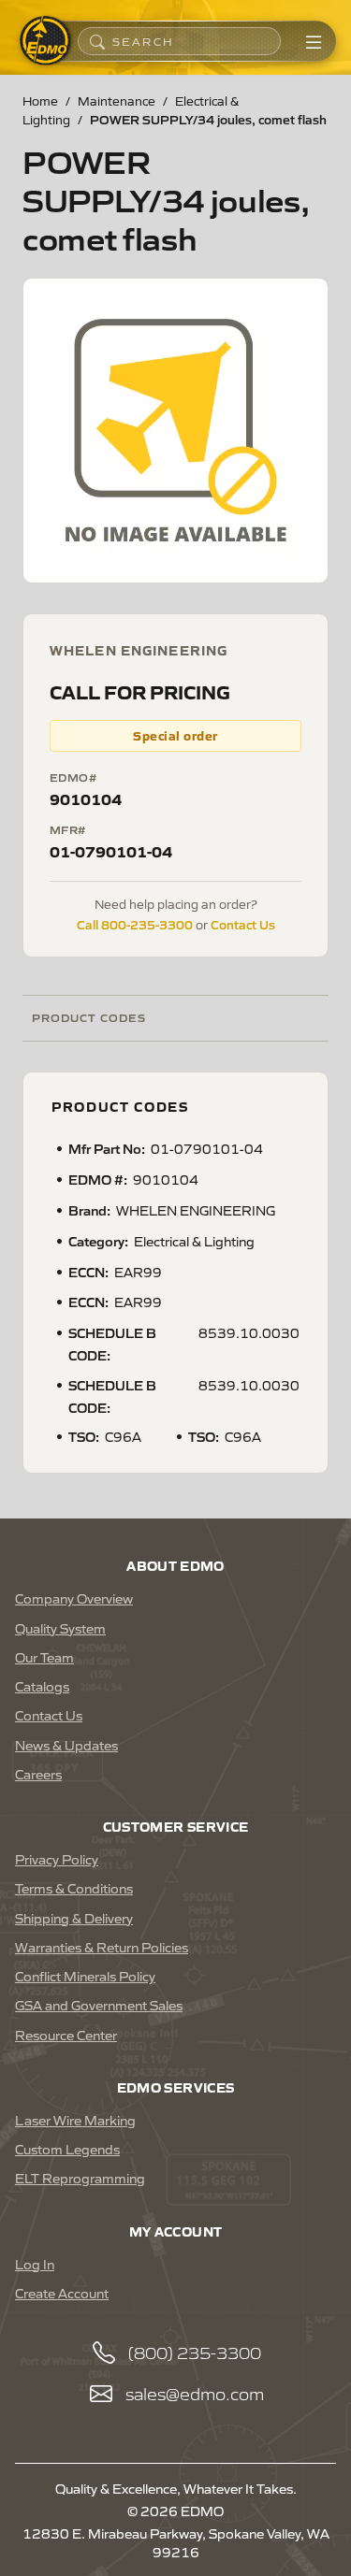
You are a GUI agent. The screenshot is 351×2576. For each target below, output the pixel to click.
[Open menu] (314, 41)
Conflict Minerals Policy (85, 1976)
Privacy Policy (57, 1859)
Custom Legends (67, 2149)
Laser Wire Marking (75, 2120)
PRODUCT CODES (88, 1017)
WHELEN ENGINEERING (139, 650)
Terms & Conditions (74, 1888)
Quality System (60, 1628)
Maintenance (117, 101)
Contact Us (243, 924)
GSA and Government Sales (99, 2005)
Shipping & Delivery (74, 1918)
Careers (38, 1774)
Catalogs (42, 1686)
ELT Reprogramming (80, 2178)
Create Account (62, 2293)
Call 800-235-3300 (135, 924)
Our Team (44, 1657)
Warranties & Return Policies (102, 1947)
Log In (35, 2264)
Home (40, 101)
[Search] (97, 41)
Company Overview (74, 1598)
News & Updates (66, 1745)
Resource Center (66, 2035)
